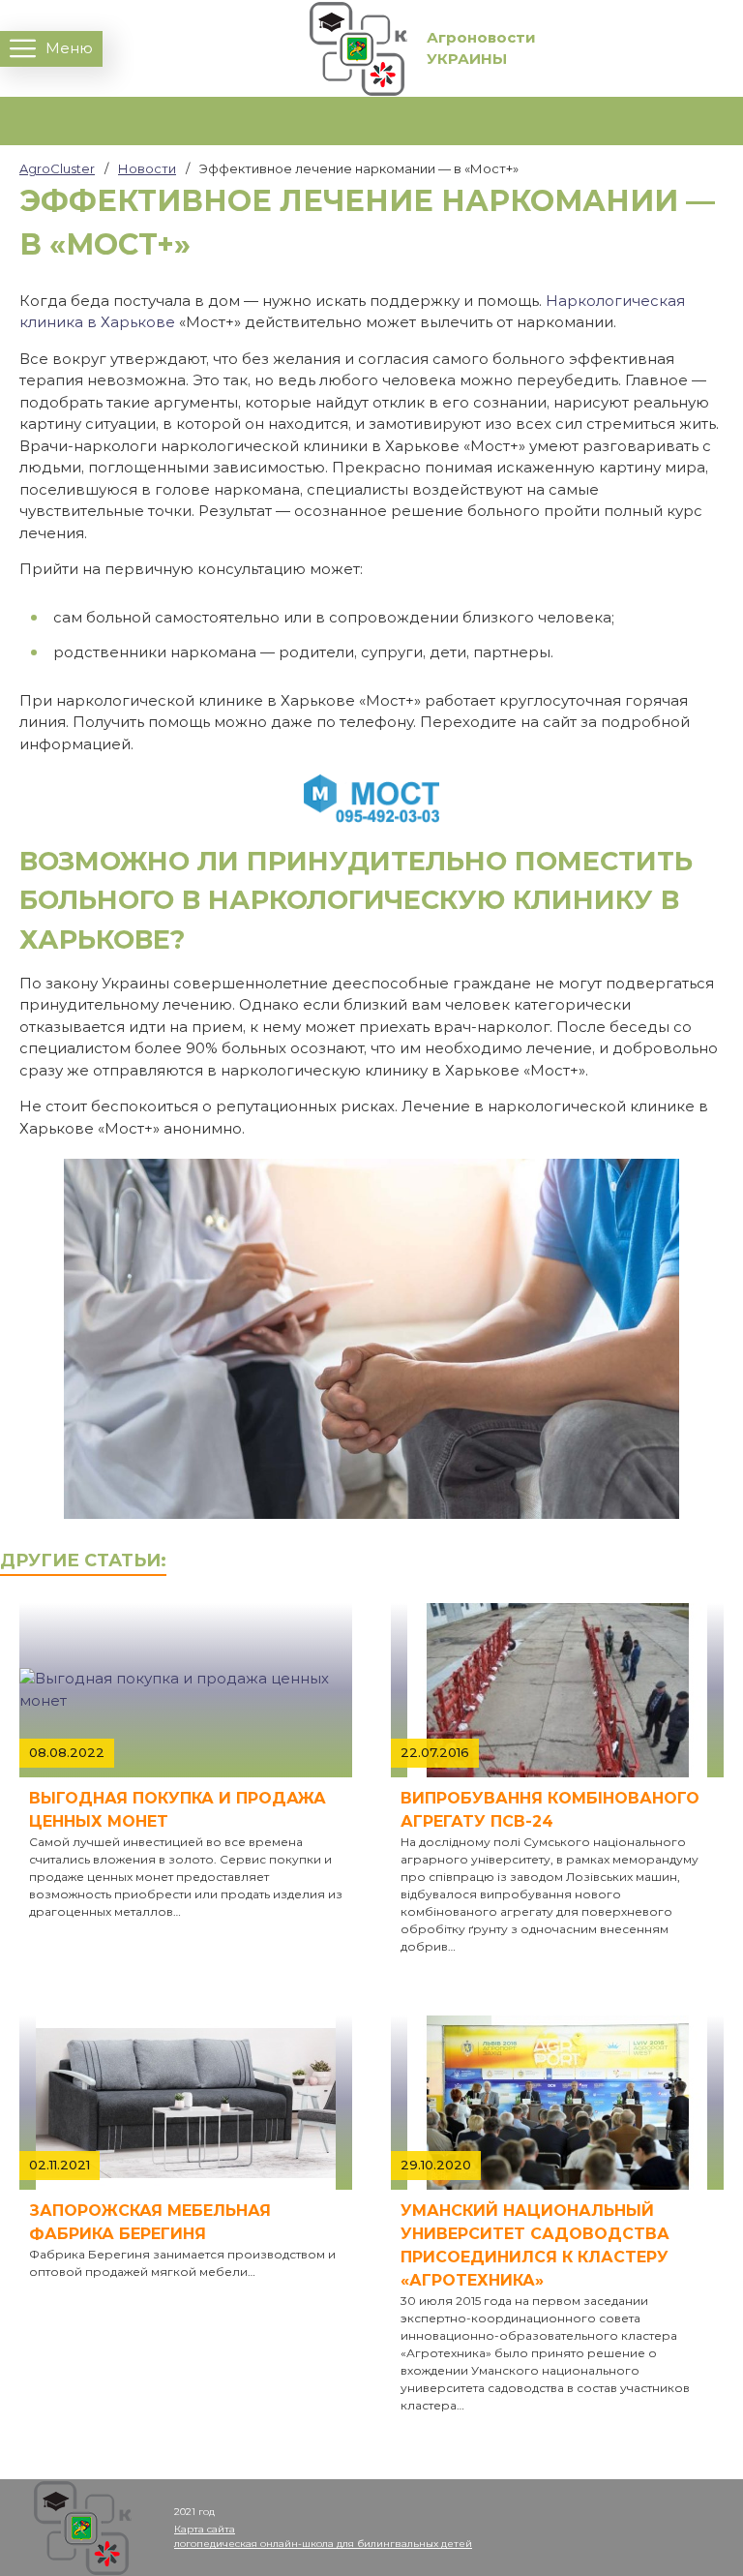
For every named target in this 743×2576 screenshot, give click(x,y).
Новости (147, 168)
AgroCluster (57, 168)
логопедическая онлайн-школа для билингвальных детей (323, 2544)
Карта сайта (205, 2529)
